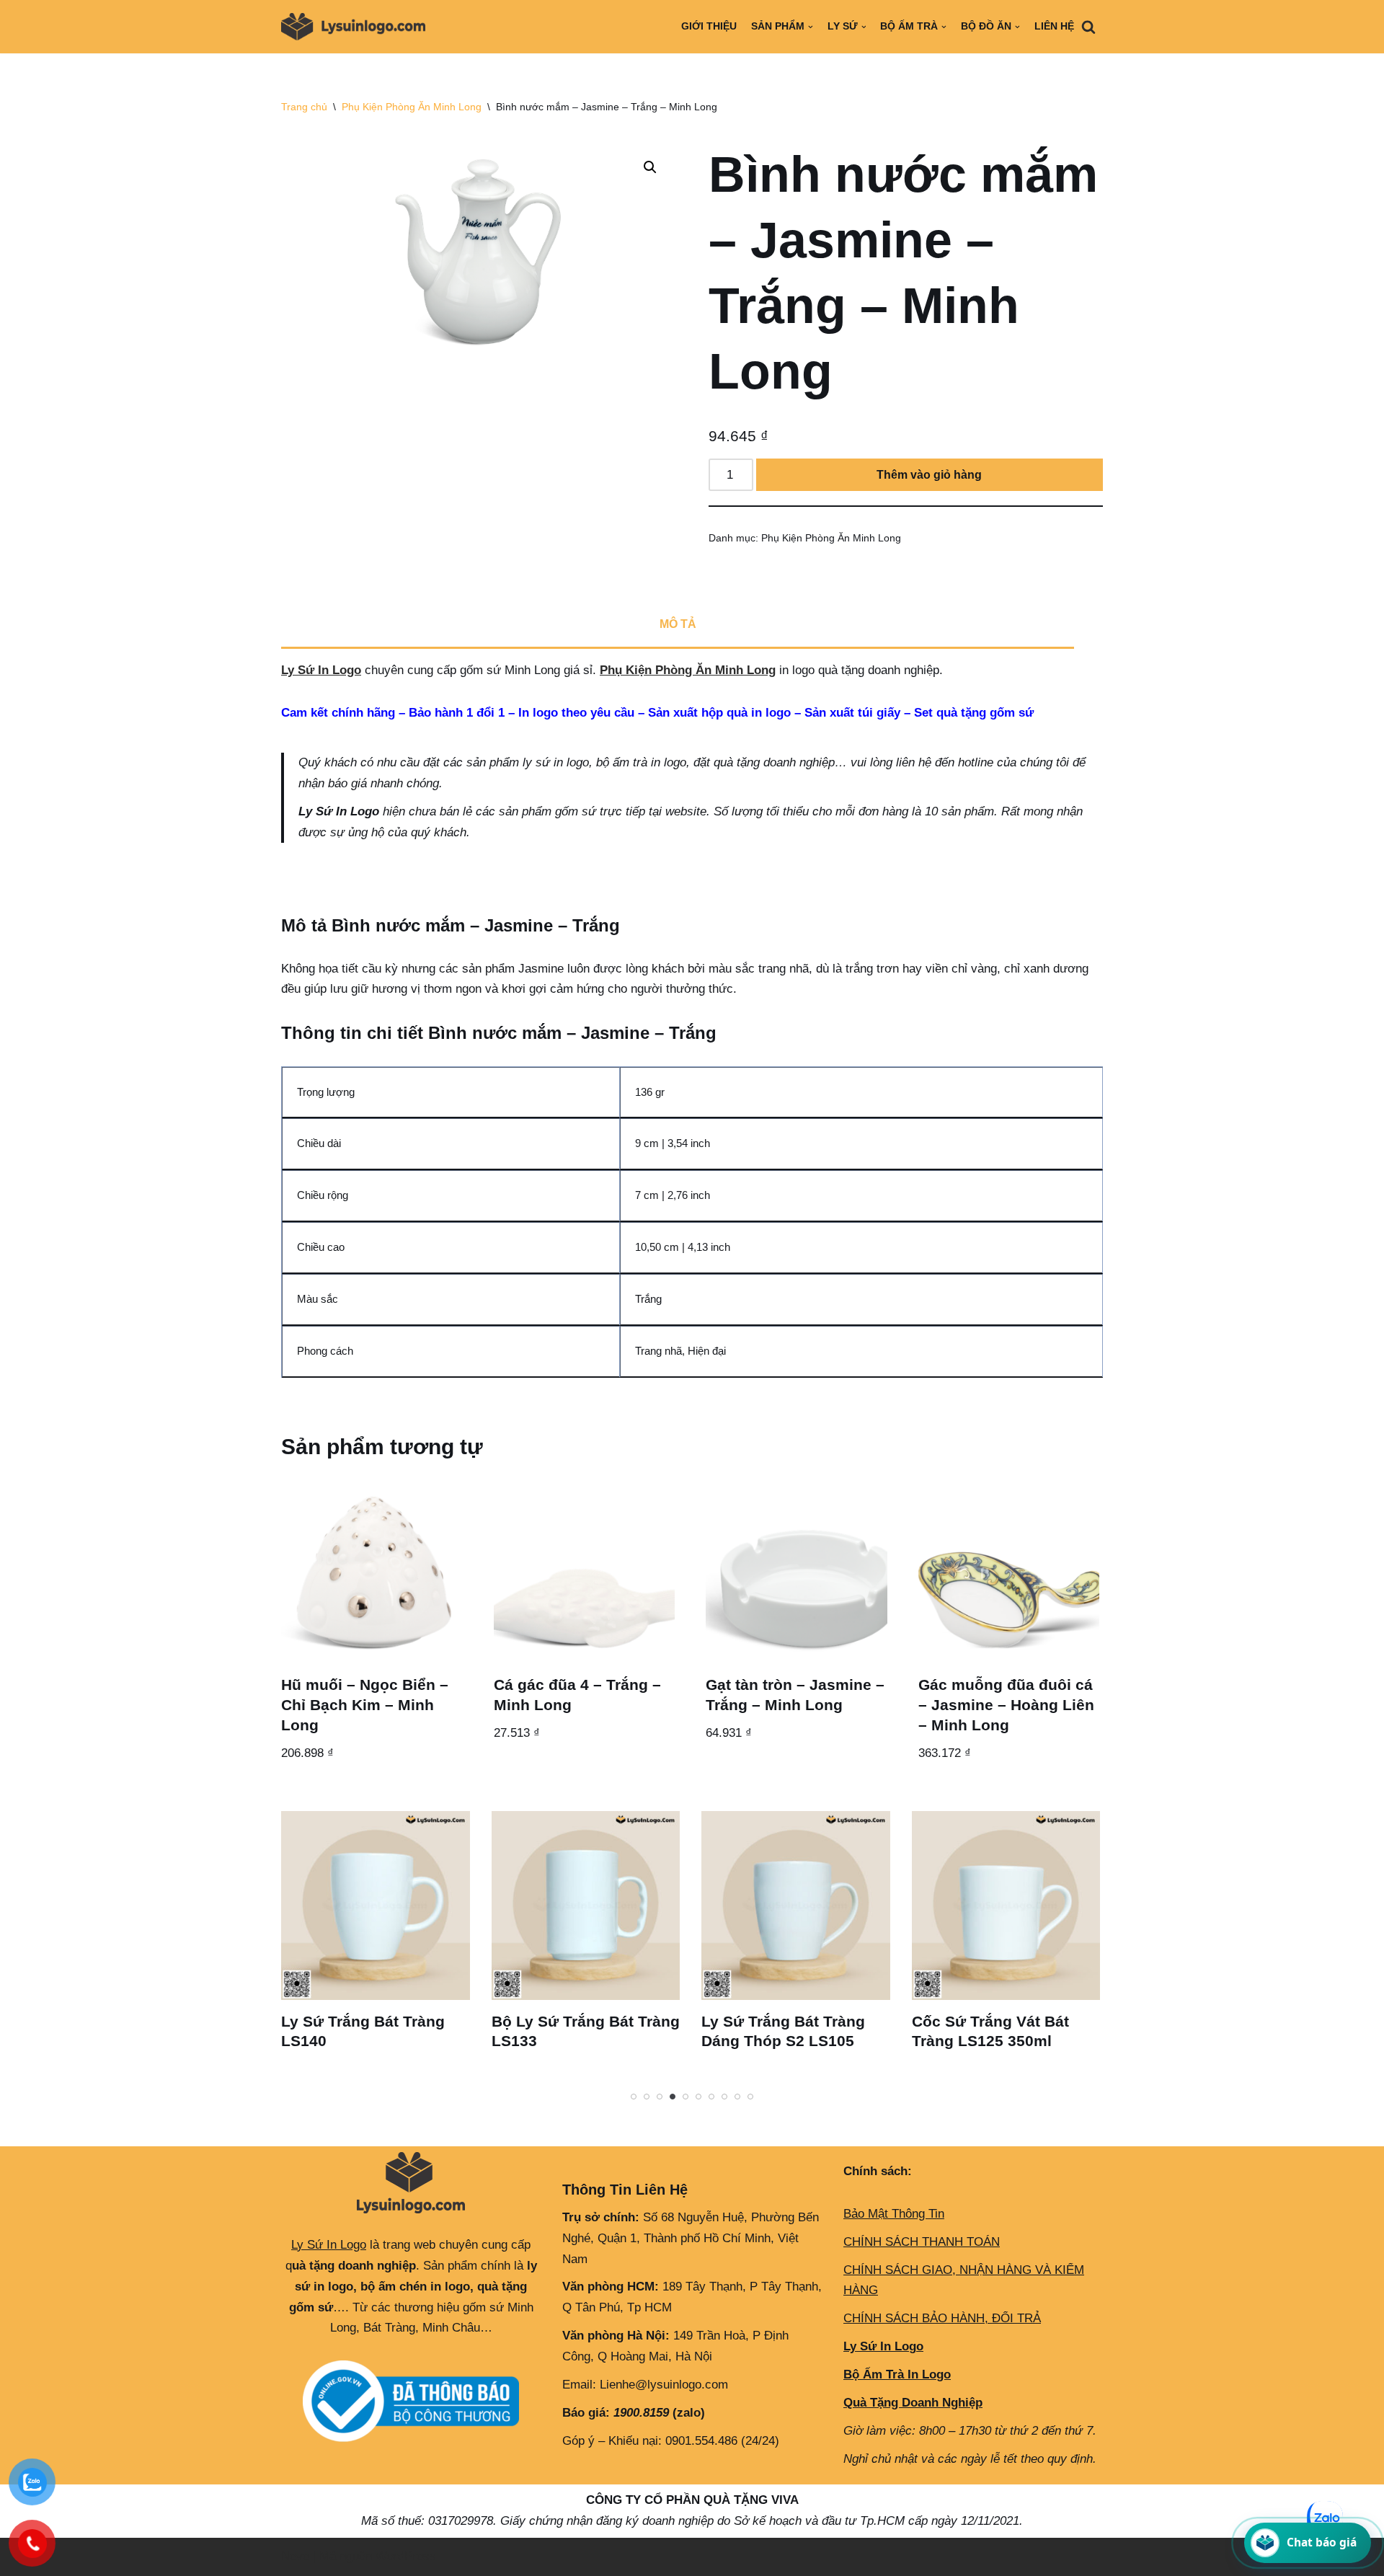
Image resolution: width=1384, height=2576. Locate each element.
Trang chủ (304, 107)
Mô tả (678, 624)
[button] (650, 167)
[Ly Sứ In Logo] (357, 27)
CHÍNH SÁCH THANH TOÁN (922, 2242)
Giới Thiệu (709, 26)
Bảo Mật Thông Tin (894, 2214)
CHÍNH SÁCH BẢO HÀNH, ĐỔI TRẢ (942, 2318)
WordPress (406, 2556)
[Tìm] (1088, 27)
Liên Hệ (1054, 26)
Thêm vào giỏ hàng (929, 475)
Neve (295, 2556)
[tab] (678, 626)
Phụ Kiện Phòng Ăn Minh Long (412, 107)
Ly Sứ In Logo (321, 670)
